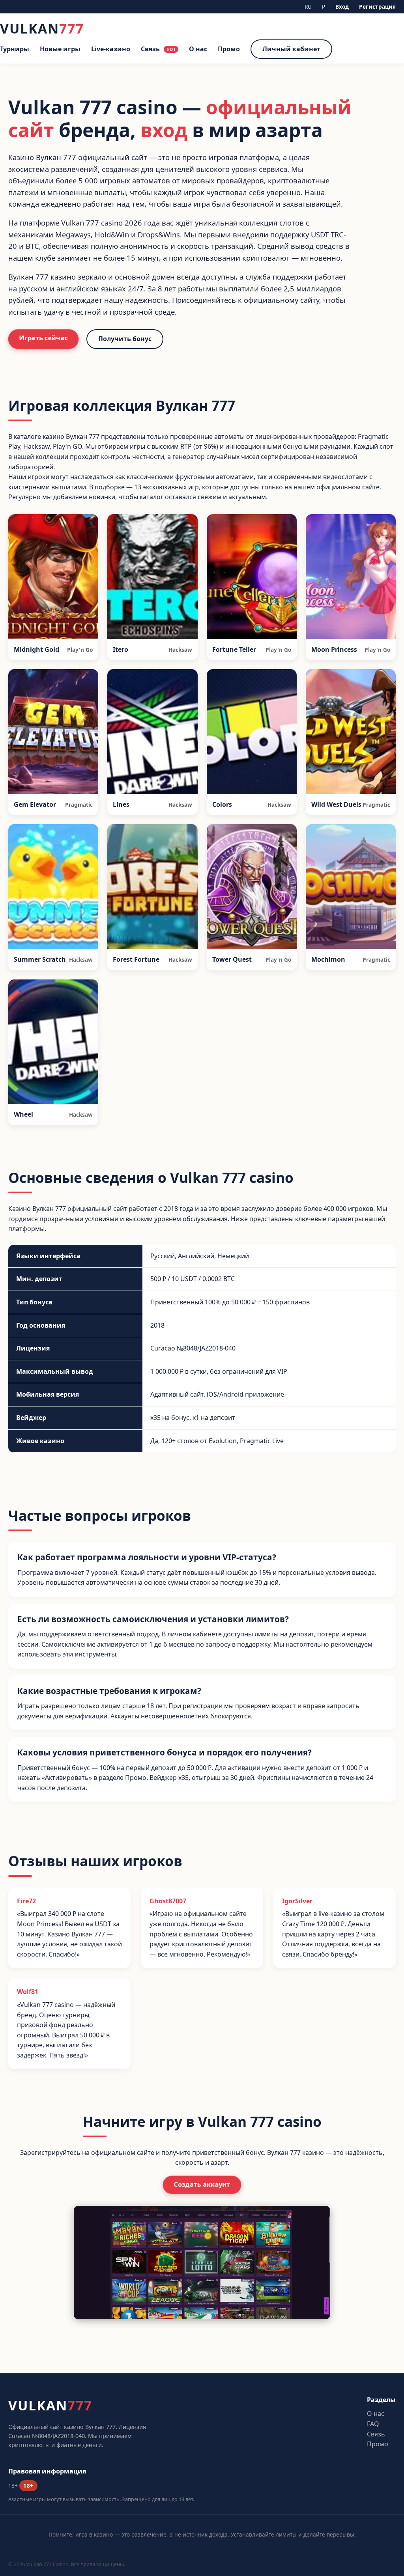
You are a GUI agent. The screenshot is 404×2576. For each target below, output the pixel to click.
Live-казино (111, 49)
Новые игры (60, 49)
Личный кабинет (291, 49)
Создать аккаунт (202, 2185)
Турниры (15, 49)
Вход (342, 7)
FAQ (373, 2424)
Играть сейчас (43, 338)
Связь (158, 49)
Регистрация (377, 7)
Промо (229, 49)
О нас (198, 49)
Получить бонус (125, 339)
